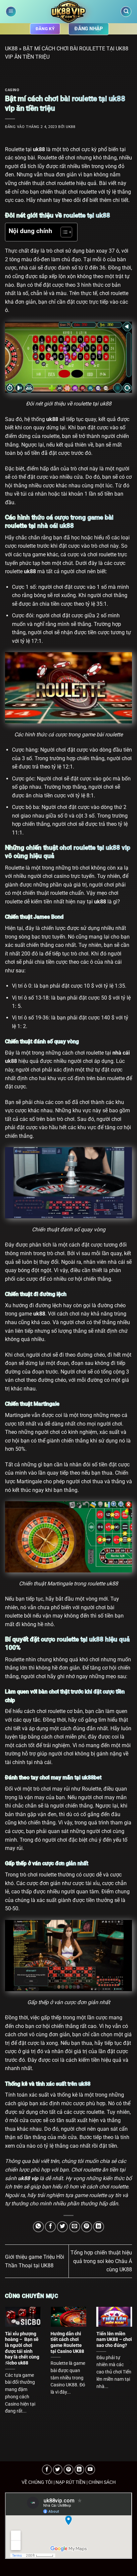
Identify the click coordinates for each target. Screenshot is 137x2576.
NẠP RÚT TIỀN (70, 2482)
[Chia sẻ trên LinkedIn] (99, 2227)
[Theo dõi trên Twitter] (58, 2470)
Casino (12, 90)
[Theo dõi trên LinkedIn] (79, 2470)
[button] (11, 12)
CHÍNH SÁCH (102, 2482)
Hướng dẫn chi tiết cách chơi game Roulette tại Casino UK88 (67, 2342)
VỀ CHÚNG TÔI (37, 2482)
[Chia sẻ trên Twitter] (62, 2227)
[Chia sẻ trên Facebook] (50, 2227)
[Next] (130, 2362)
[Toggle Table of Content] (63, 232)
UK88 (11, 49)
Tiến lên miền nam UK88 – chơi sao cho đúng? (114, 2339)
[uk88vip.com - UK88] (69, 12)
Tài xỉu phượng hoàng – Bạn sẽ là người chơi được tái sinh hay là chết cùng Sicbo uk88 (22, 2348)
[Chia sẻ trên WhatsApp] (38, 2227)
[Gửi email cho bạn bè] (75, 2227)
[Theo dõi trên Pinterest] (68, 2470)
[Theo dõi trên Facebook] (47, 2470)
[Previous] (7, 2362)
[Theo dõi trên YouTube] (90, 2470)
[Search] (126, 12)
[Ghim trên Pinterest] (87, 2227)
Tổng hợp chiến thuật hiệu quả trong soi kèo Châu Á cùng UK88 (101, 2261)
